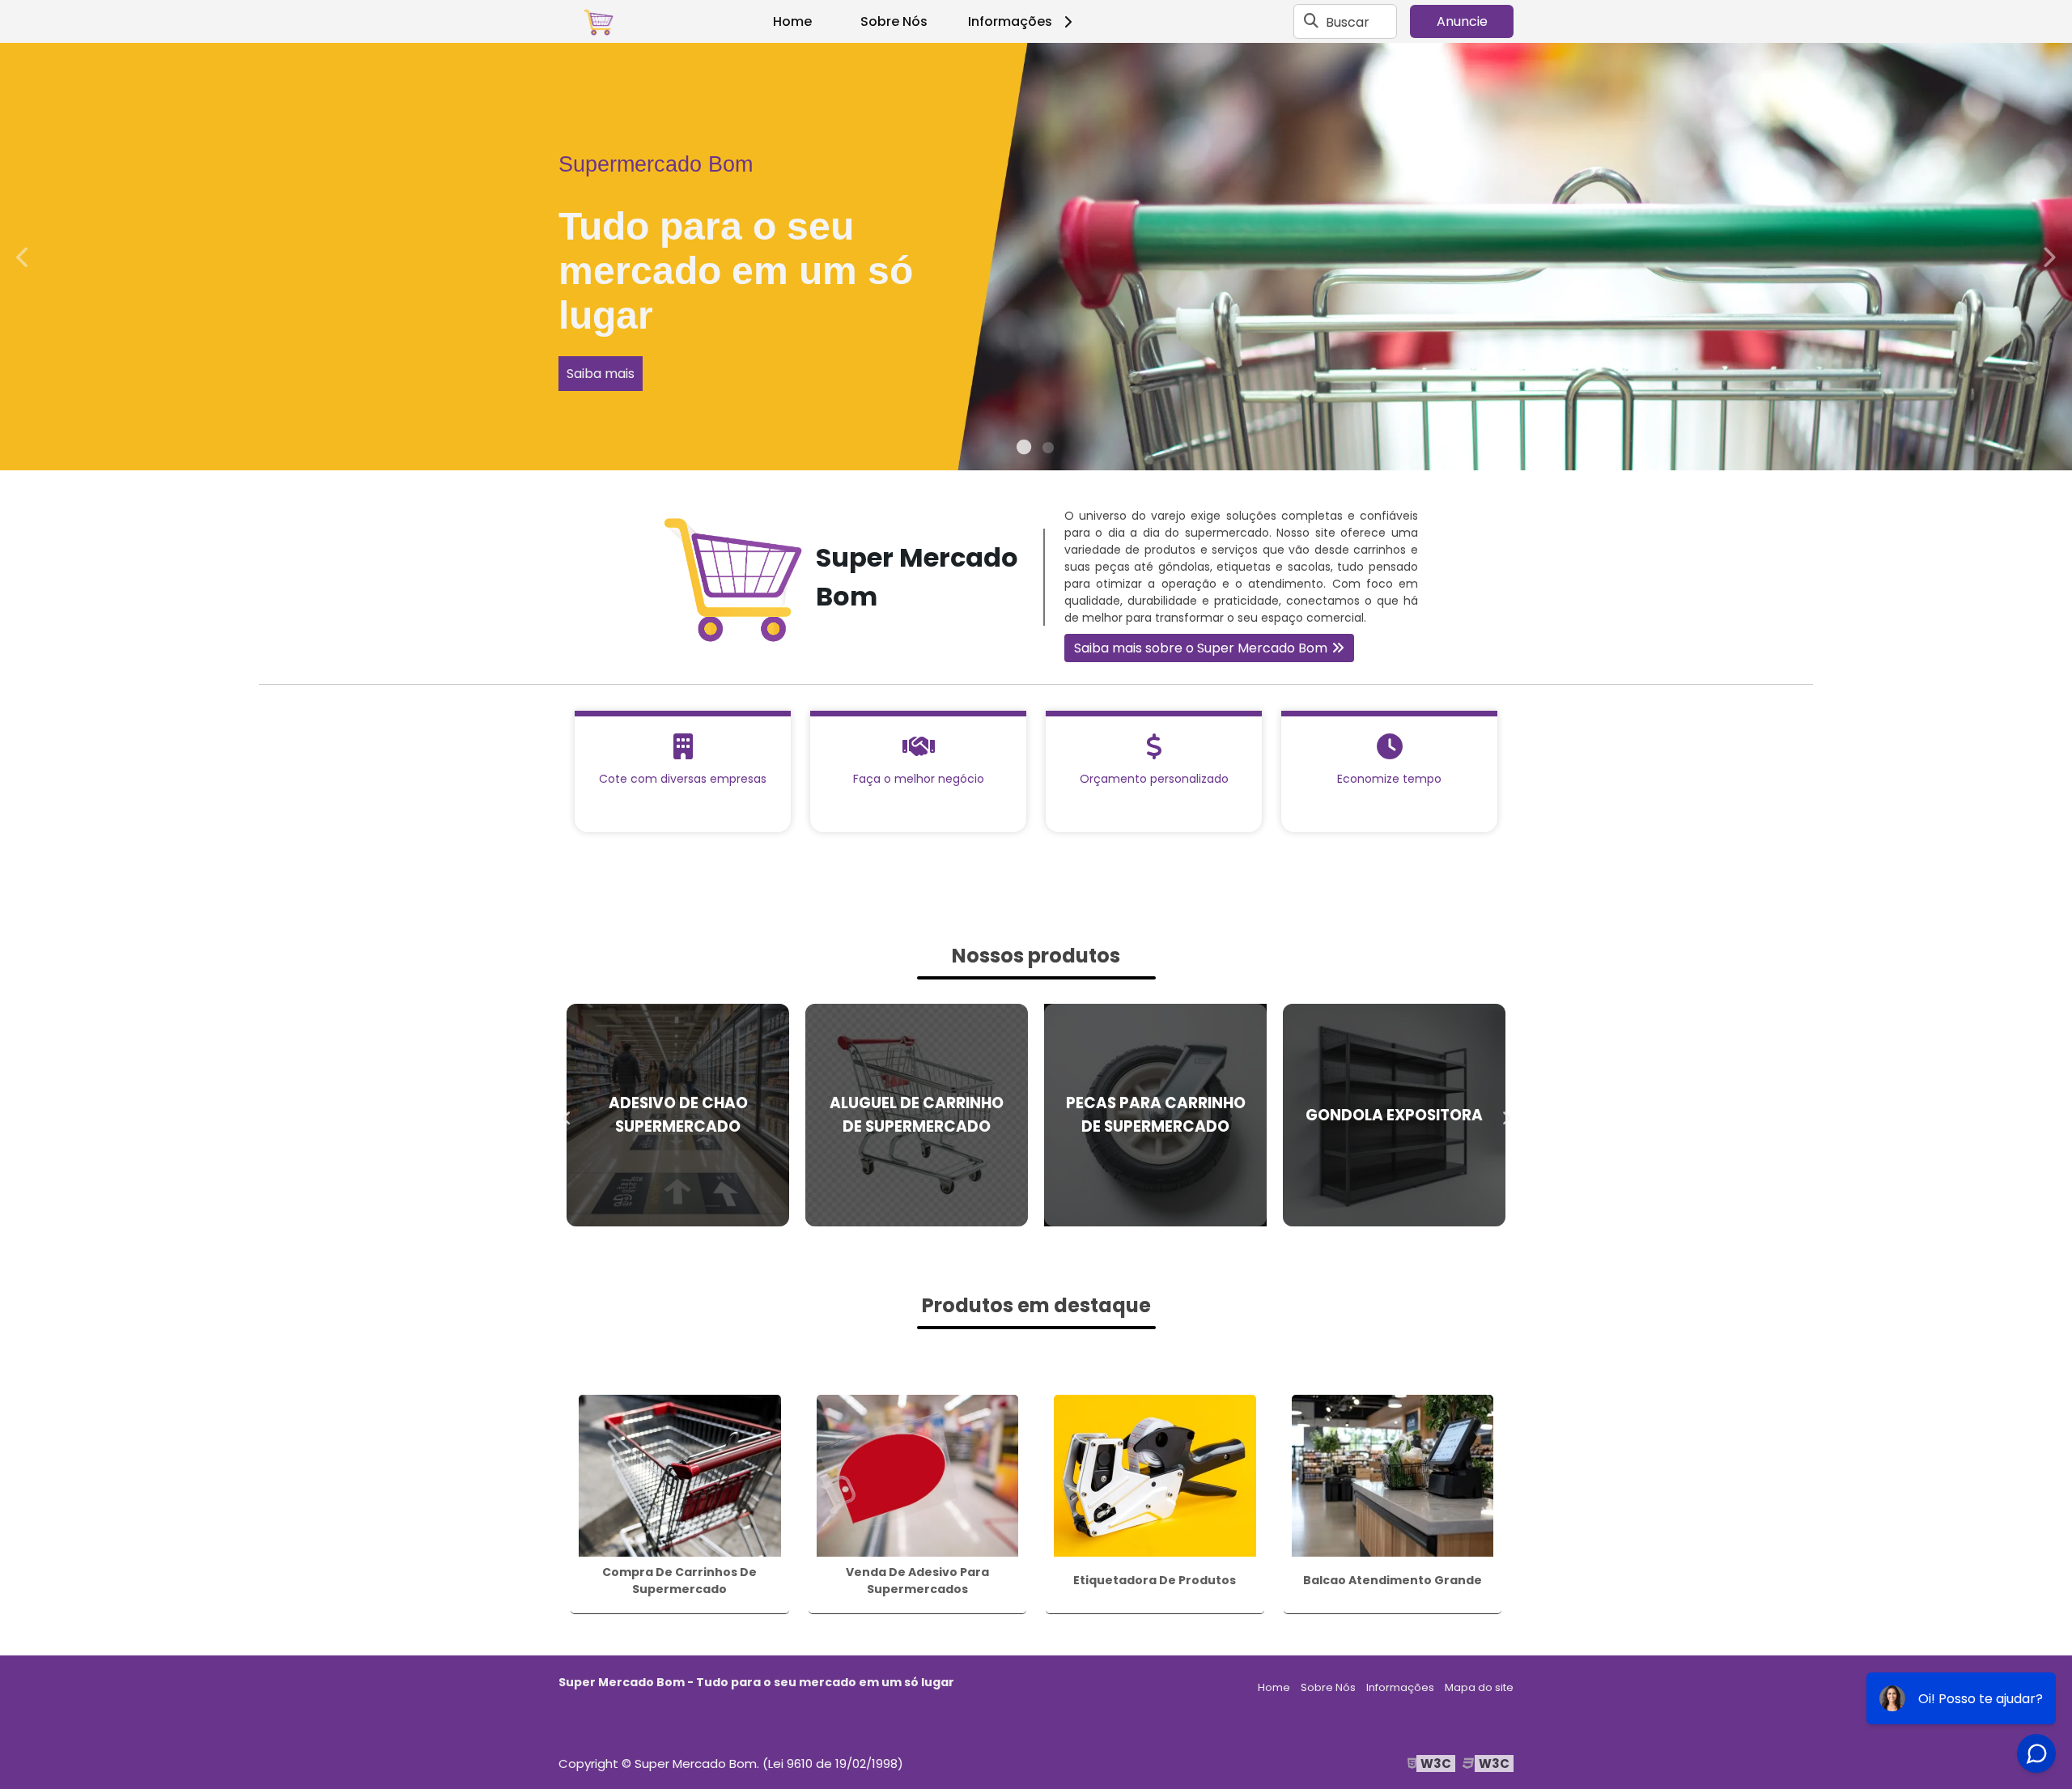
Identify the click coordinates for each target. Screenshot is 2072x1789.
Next (2049, 256)
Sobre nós (1923, 329)
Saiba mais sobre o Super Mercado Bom (1201, 648)
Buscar (1348, 21)
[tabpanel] (1036, 257)
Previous (23, 256)
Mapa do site (1479, 1687)
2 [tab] (1048, 450)
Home (792, 21)
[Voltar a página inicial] (599, 22)
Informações (1010, 21)
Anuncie (1462, 21)
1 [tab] (1024, 450)
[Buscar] (1311, 22)
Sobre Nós (894, 21)
